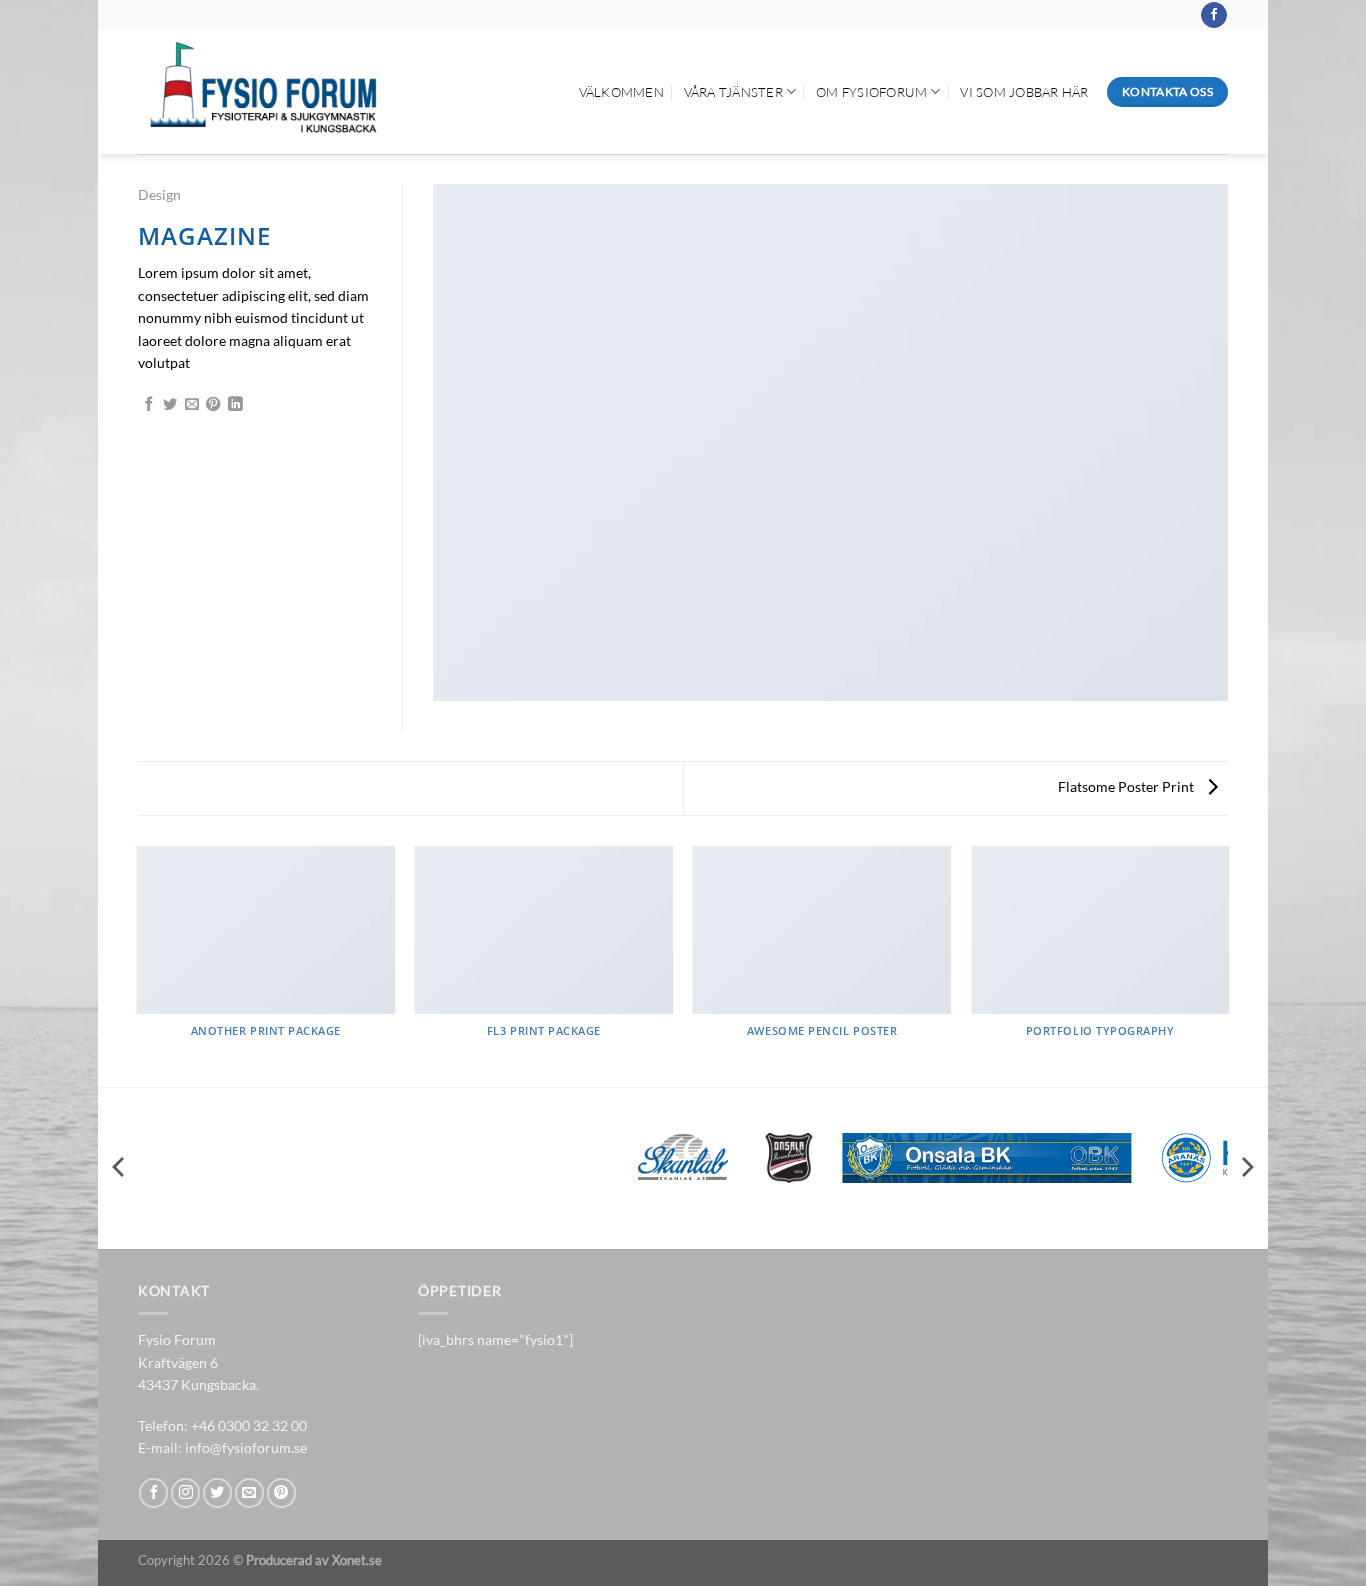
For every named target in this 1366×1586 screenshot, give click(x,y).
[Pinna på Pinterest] (213, 405)
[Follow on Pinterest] (281, 1492)
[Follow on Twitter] (217, 1492)
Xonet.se (357, 1560)
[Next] (1228, 965)
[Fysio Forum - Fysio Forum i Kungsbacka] (261, 92)
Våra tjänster (733, 92)
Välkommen (621, 92)
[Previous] (138, 965)
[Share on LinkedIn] (235, 405)
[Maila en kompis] (192, 405)
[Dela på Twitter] (170, 405)
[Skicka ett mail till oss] (249, 1492)
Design (159, 194)
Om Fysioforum (871, 92)
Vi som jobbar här (1024, 92)
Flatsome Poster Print (1127, 786)
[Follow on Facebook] (1214, 15)
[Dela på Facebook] (149, 405)
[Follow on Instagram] (185, 1492)
